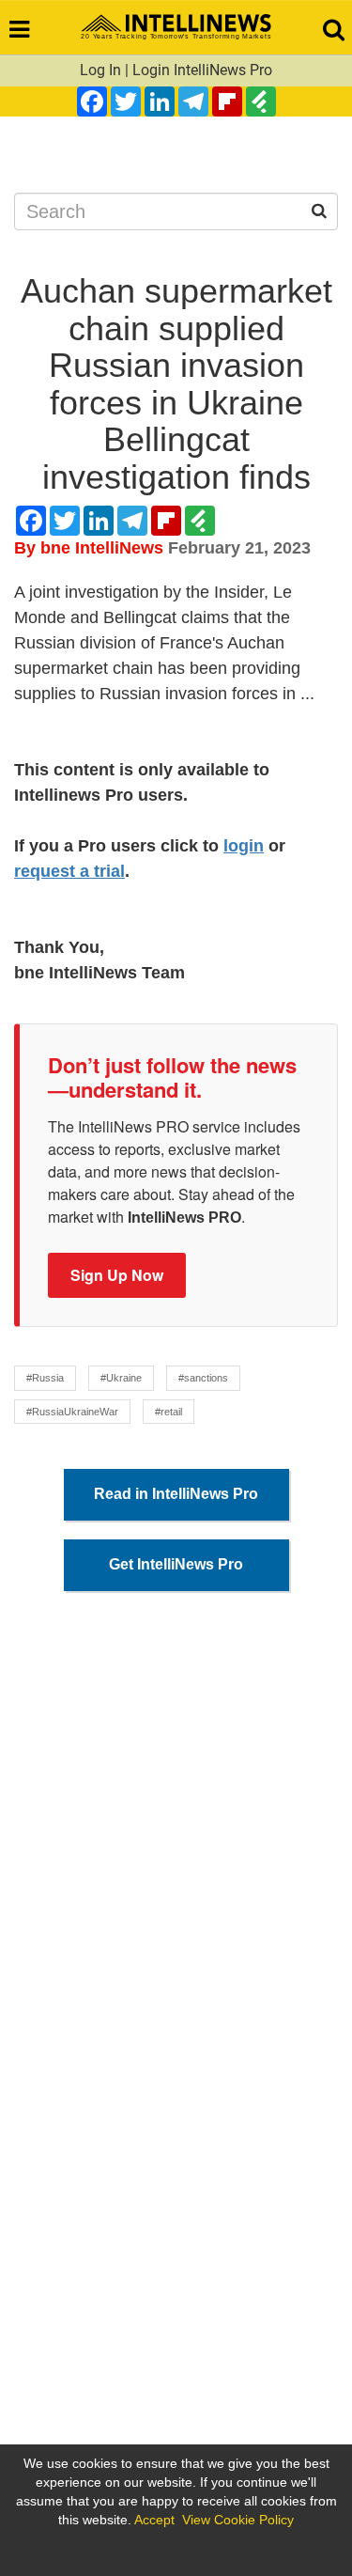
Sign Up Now (117, 1275)
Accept (154, 2520)
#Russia (45, 1378)
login (244, 846)
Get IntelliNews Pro (176, 1564)
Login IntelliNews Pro (202, 70)
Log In (100, 70)
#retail (168, 1412)
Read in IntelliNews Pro (176, 1494)
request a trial (69, 871)
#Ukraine (121, 1378)
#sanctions (203, 1378)
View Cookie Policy (238, 2520)
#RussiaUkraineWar (72, 1412)
